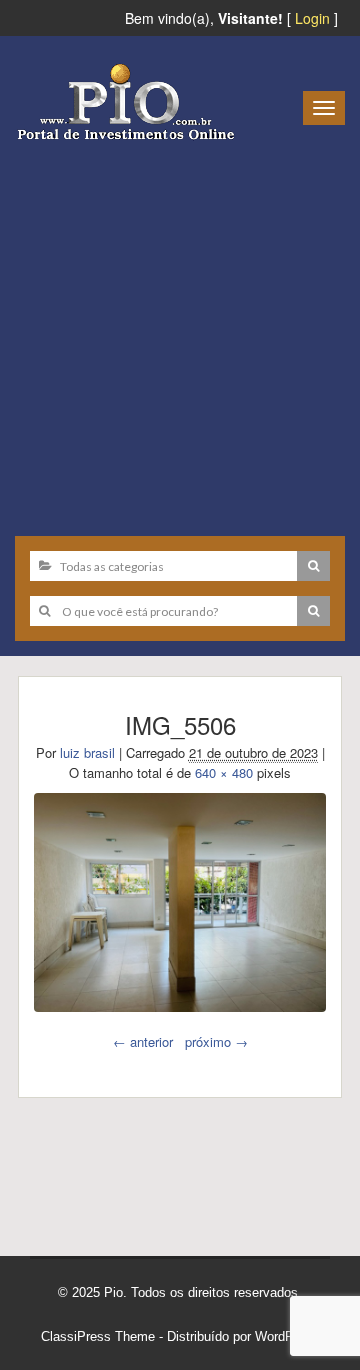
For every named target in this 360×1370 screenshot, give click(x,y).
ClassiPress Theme (98, 1336)
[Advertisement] (180, 331)
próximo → (216, 1041)
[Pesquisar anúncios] (313, 566)
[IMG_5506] (180, 902)
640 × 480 (224, 772)
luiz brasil (87, 752)
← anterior (143, 1041)
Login (312, 18)
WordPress (287, 1336)
